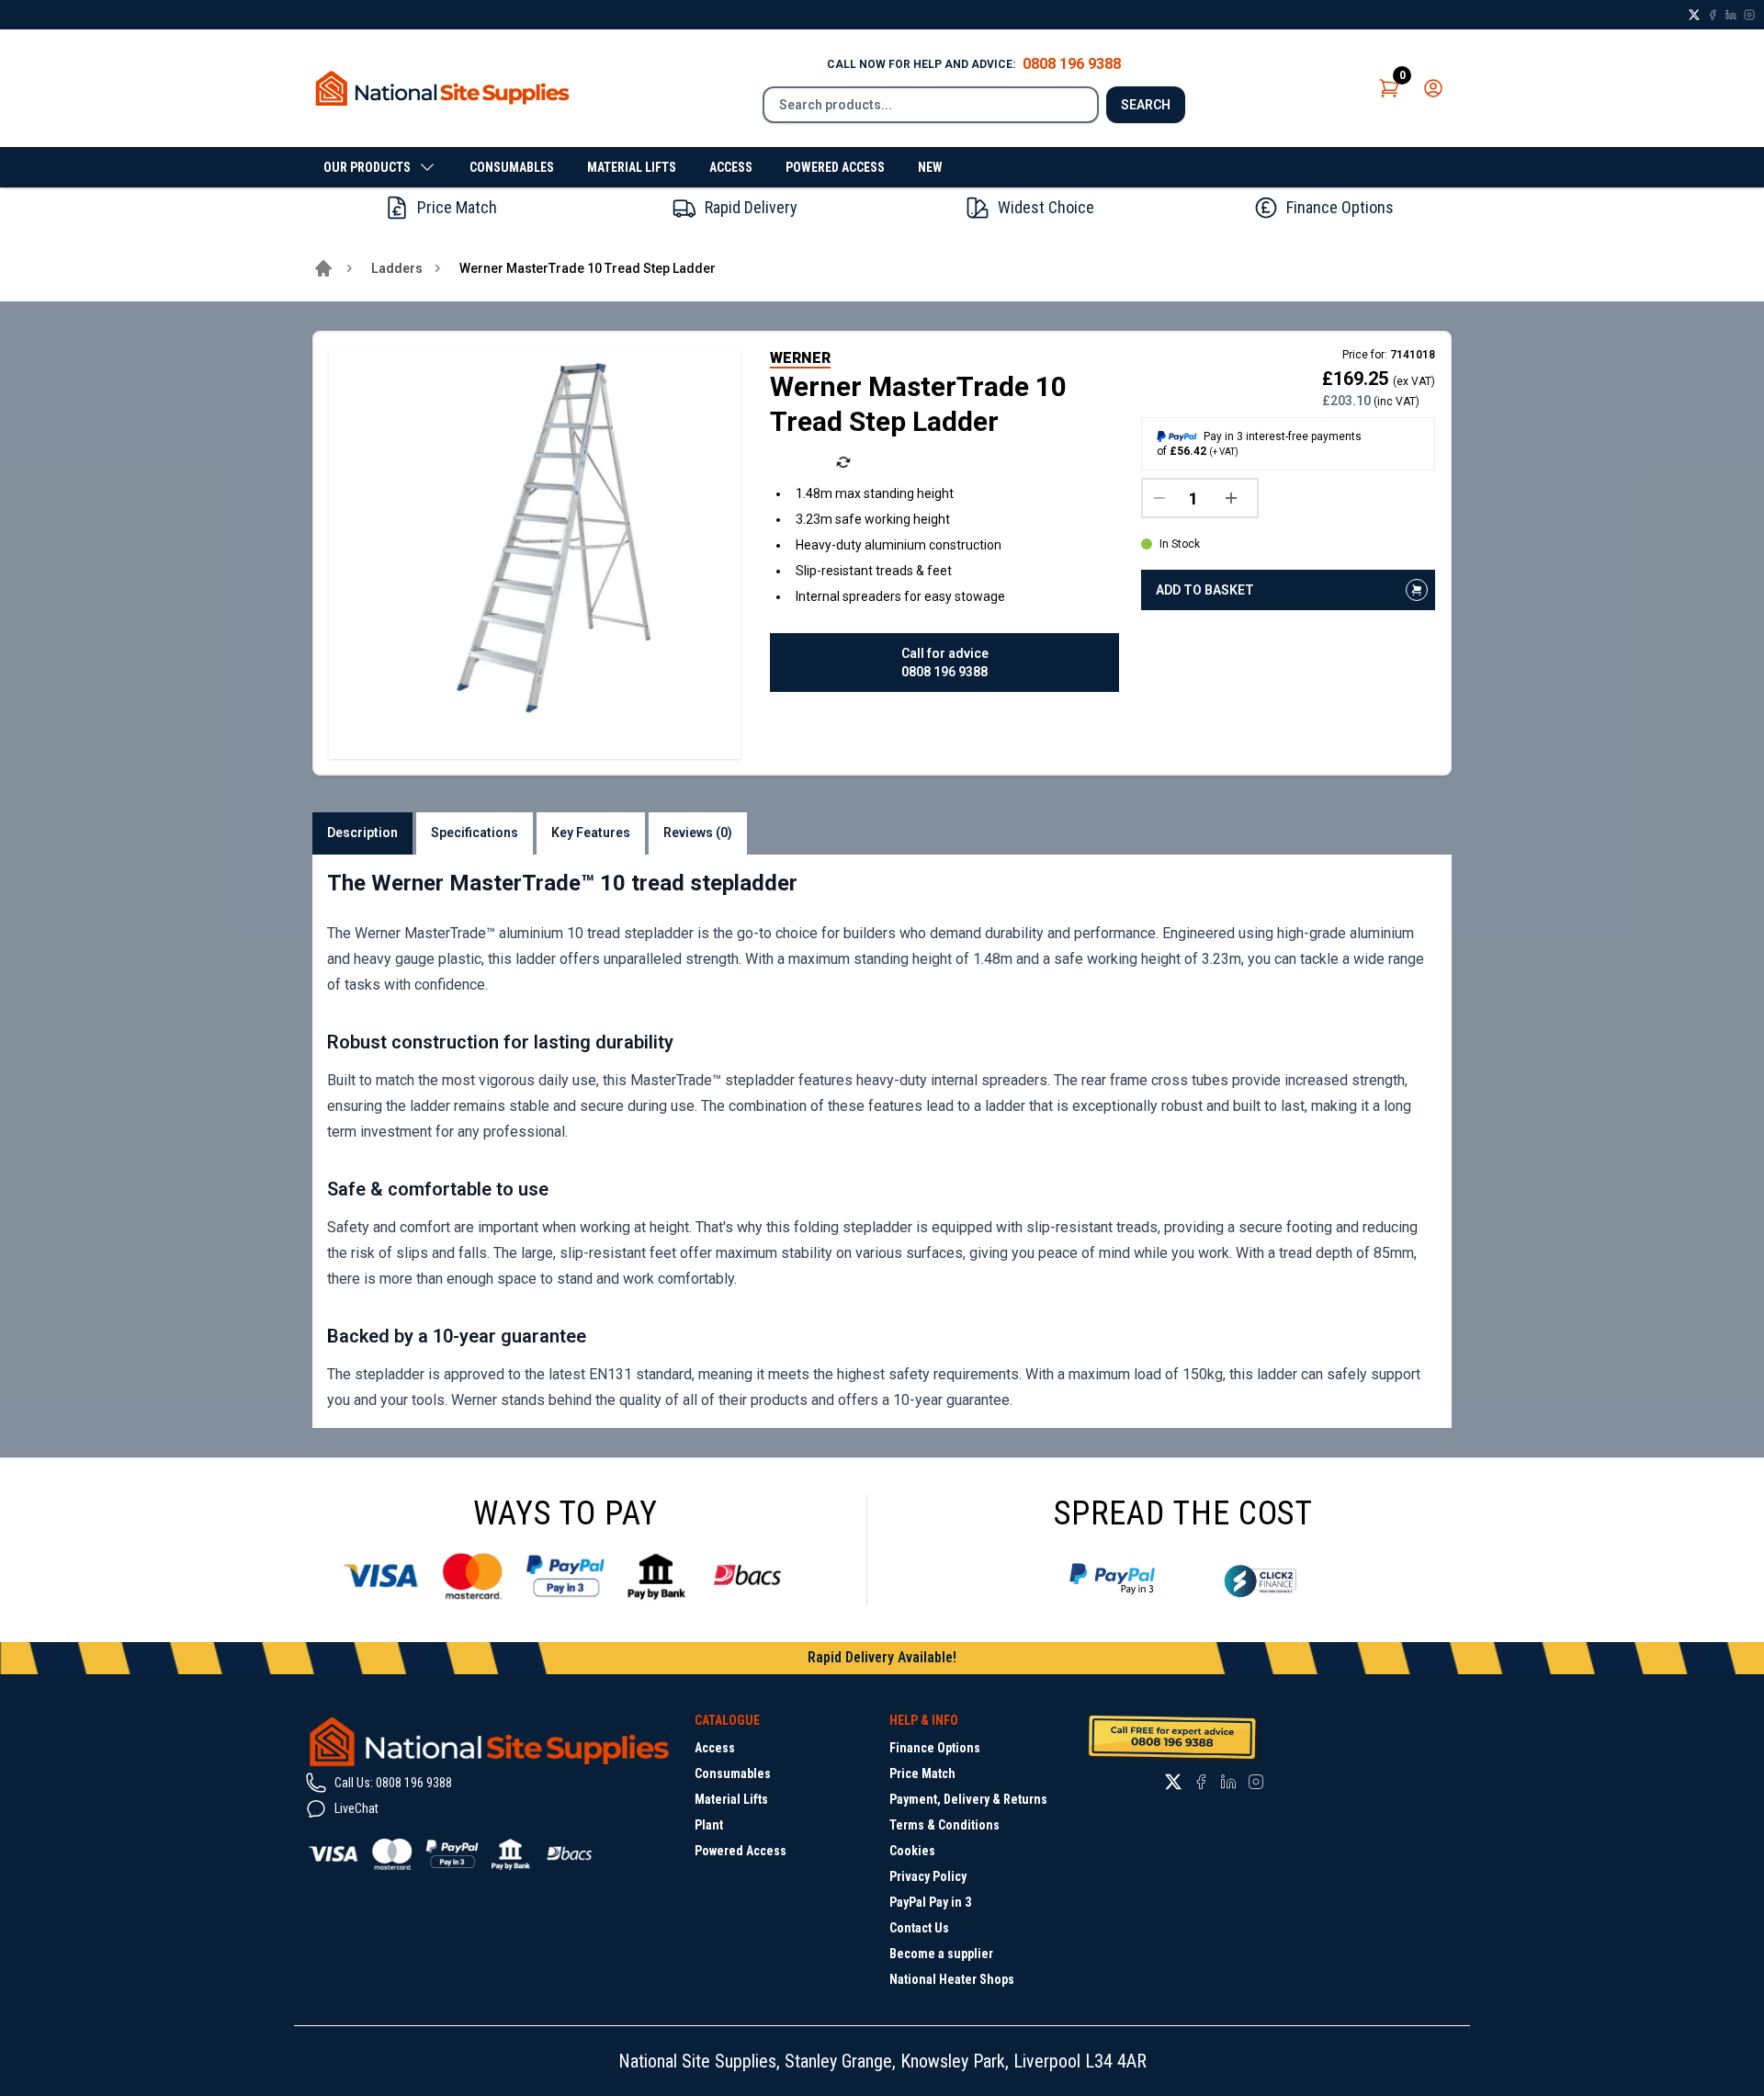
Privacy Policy (928, 1876)
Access (731, 167)
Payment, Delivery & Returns (968, 1799)
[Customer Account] (1433, 88)
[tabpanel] (882, 1141)
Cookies (912, 1851)
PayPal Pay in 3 (930, 1902)
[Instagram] (1749, 15)
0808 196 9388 (1072, 64)
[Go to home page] (323, 268)
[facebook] (1713, 15)
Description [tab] (362, 833)
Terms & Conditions (944, 1825)
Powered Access (835, 167)
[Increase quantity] (1236, 498)
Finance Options (935, 1748)
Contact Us (919, 1928)
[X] (1694, 15)
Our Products (367, 167)
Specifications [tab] (475, 833)
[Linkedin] (1731, 15)
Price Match (922, 1773)
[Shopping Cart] (1389, 88)
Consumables (512, 167)
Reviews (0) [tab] (698, 833)
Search (1146, 105)
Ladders (397, 268)
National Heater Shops (952, 1979)
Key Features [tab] (591, 833)
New (930, 167)
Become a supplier (941, 1954)
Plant (709, 1825)
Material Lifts (632, 167)
